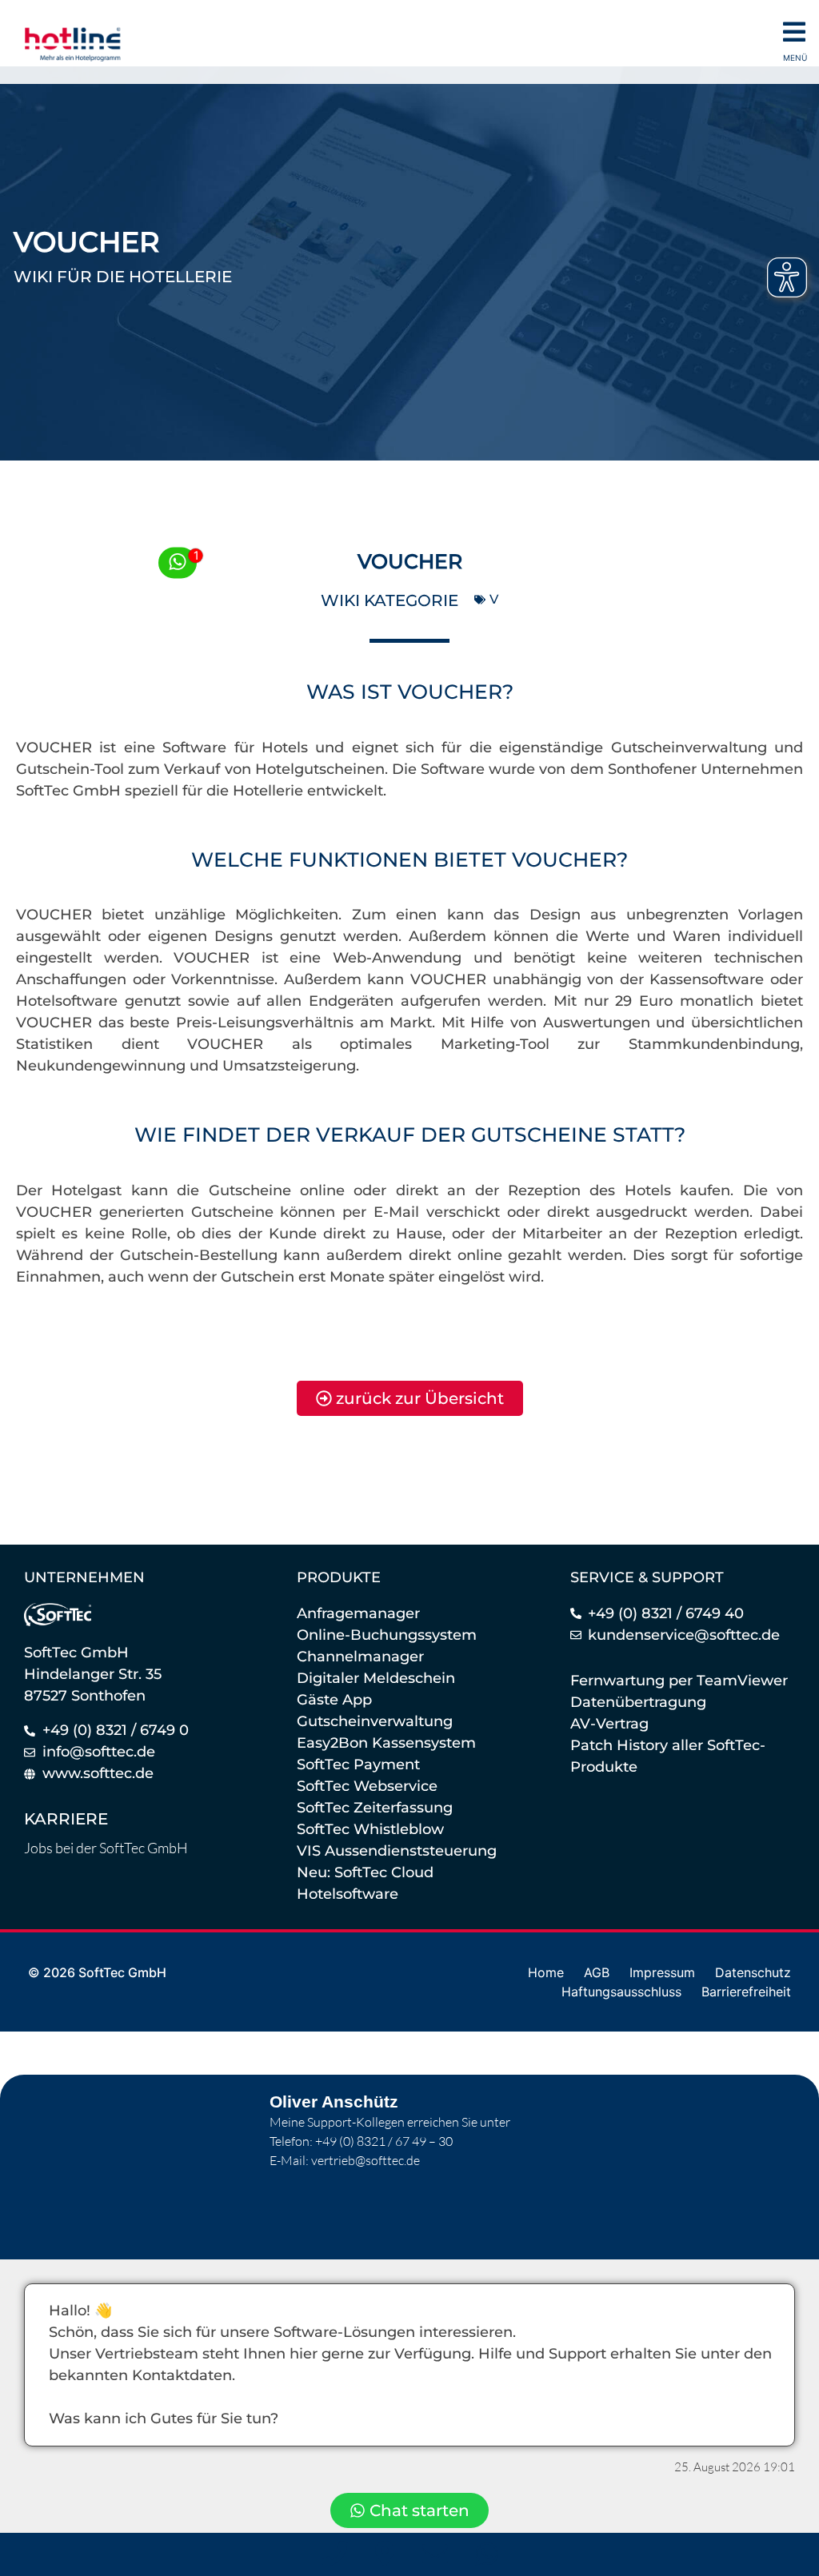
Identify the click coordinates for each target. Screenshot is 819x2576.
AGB (597, 1972)
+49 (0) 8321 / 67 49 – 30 (384, 2141)
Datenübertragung (638, 1702)
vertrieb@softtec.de (366, 2160)
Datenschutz (753, 1972)
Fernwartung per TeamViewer (679, 1681)
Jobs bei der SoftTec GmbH (106, 1848)
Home (546, 1972)
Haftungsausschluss (621, 1992)
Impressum (662, 1972)
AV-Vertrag (609, 1724)
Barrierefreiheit (746, 1992)
